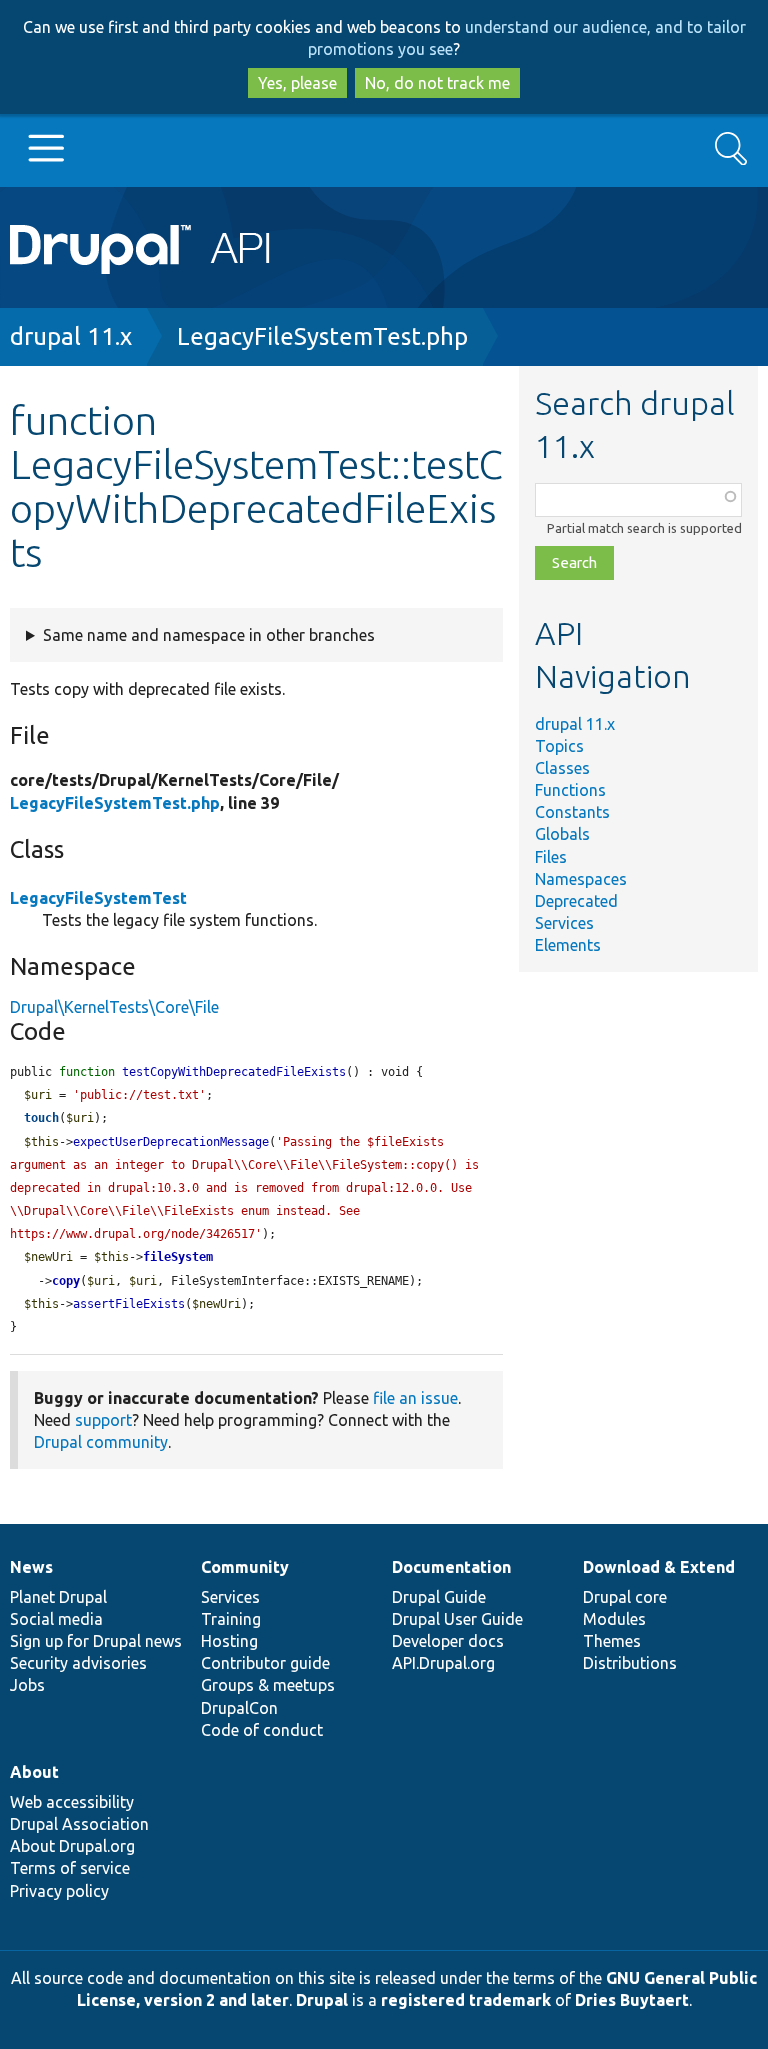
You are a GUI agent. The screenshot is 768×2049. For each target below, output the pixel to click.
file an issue (415, 1398)
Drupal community (101, 1442)
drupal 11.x (71, 336)
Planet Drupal (58, 1597)
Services (564, 923)
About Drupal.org (72, 1846)
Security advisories (78, 1663)
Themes (612, 1641)
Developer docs (448, 1641)
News (31, 1567)
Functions (570, 790)
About (34, 1772)
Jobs (27, 1685)
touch (41, 1118)
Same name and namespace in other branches (209, 635)
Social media (56, 1619)
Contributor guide (265, 1663)
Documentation (451, 1567)
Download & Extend (659, 1567)
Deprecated (576, 901)
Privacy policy (59, 1891)
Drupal (322, 2000)
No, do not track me (437, 83)
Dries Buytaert (632, 2000)
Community (245, 1567)
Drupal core (625, 1597)
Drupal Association (79, 1824)
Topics (559, 746)
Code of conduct (262, 1730)
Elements (568, 945)
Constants (572, 812)
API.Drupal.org (443, 1663)
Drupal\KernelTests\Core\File (114, 1007)
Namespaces (581, 879)
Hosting (229, 1641)
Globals (562, 834)
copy (66, 1281)
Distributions (630, 1663)
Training (231, 1619)
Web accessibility (72, 1802)
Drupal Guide (439, 1597)
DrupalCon (239, 1708)
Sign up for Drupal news (96, 1641)
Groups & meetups (268, 1685)
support (103, 1420)
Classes (562, 768)
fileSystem (178, 1257)
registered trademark (466, 2000)
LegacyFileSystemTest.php (322, 336)
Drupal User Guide (457, 1619)
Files (551, 857)
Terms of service (70, 1868)
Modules (614, 1619)
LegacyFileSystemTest (98, 898)
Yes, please (297, 83)
